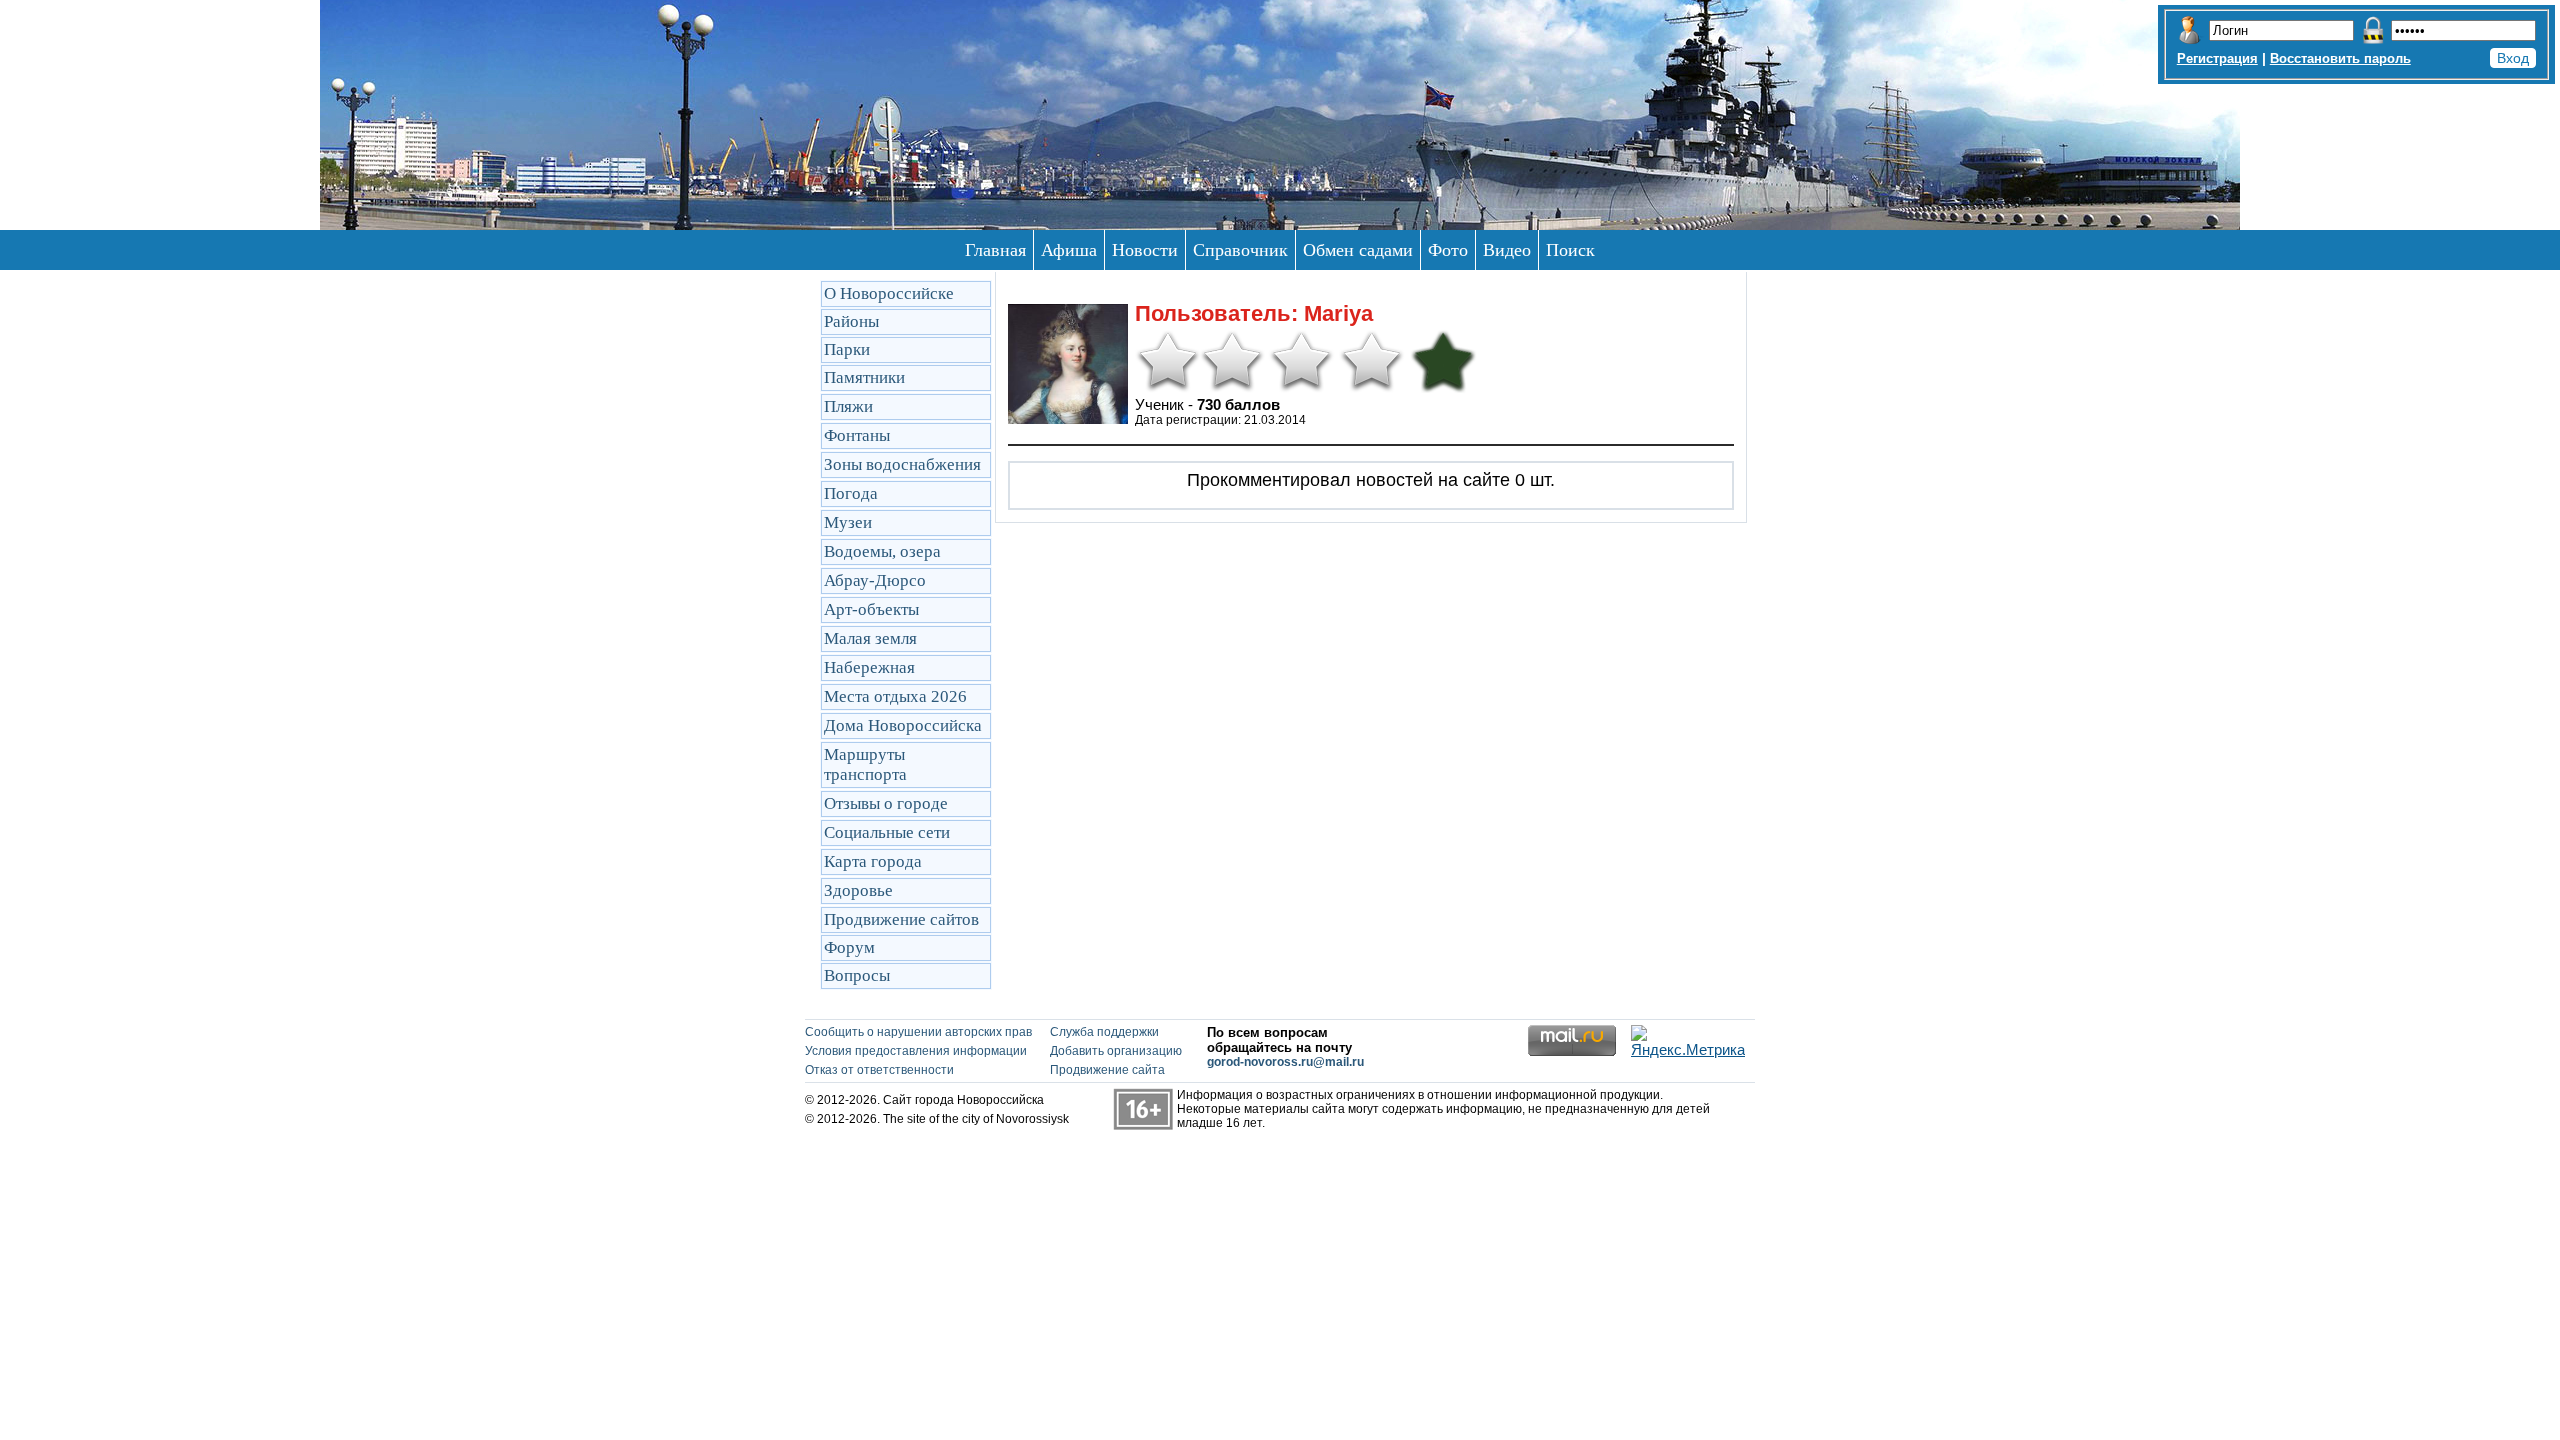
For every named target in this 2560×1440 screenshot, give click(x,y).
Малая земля (870, 638)
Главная (995, 250)
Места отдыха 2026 (895, 696)
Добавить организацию (1116, 1051)
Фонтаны (857, 435)
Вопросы (857, 975)
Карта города (873, 861)
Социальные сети (887, 832)
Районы (851, 321)
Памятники (864, 377)
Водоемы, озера (882, 551)
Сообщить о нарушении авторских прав (918, 1032)
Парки (847, 349)
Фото (1448, 250)
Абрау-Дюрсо (875, 580)
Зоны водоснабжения (902, 464)
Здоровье (858, 890)
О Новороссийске (889, 293)
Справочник (1240, 250)
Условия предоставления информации (916, 1051)
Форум (849, 947)
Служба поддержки (1104, 1032)
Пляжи (848, 406)
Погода (851, 493)
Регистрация (2217, 58)
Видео (1507, 250)
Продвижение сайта (1107, 1070)
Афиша (1069, 250)
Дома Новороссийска (903, 725)
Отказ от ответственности (879, 1070)
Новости (1145, 250)
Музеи (848, 522)
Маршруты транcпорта (865, 764)
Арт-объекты (871, 609)
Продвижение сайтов (901, 919)
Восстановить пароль (2340, 58)
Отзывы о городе (886, 803)
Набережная (869, 667)
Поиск (1570, 250)
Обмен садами (1358, 250)
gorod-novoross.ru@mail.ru (1285, 1062)
